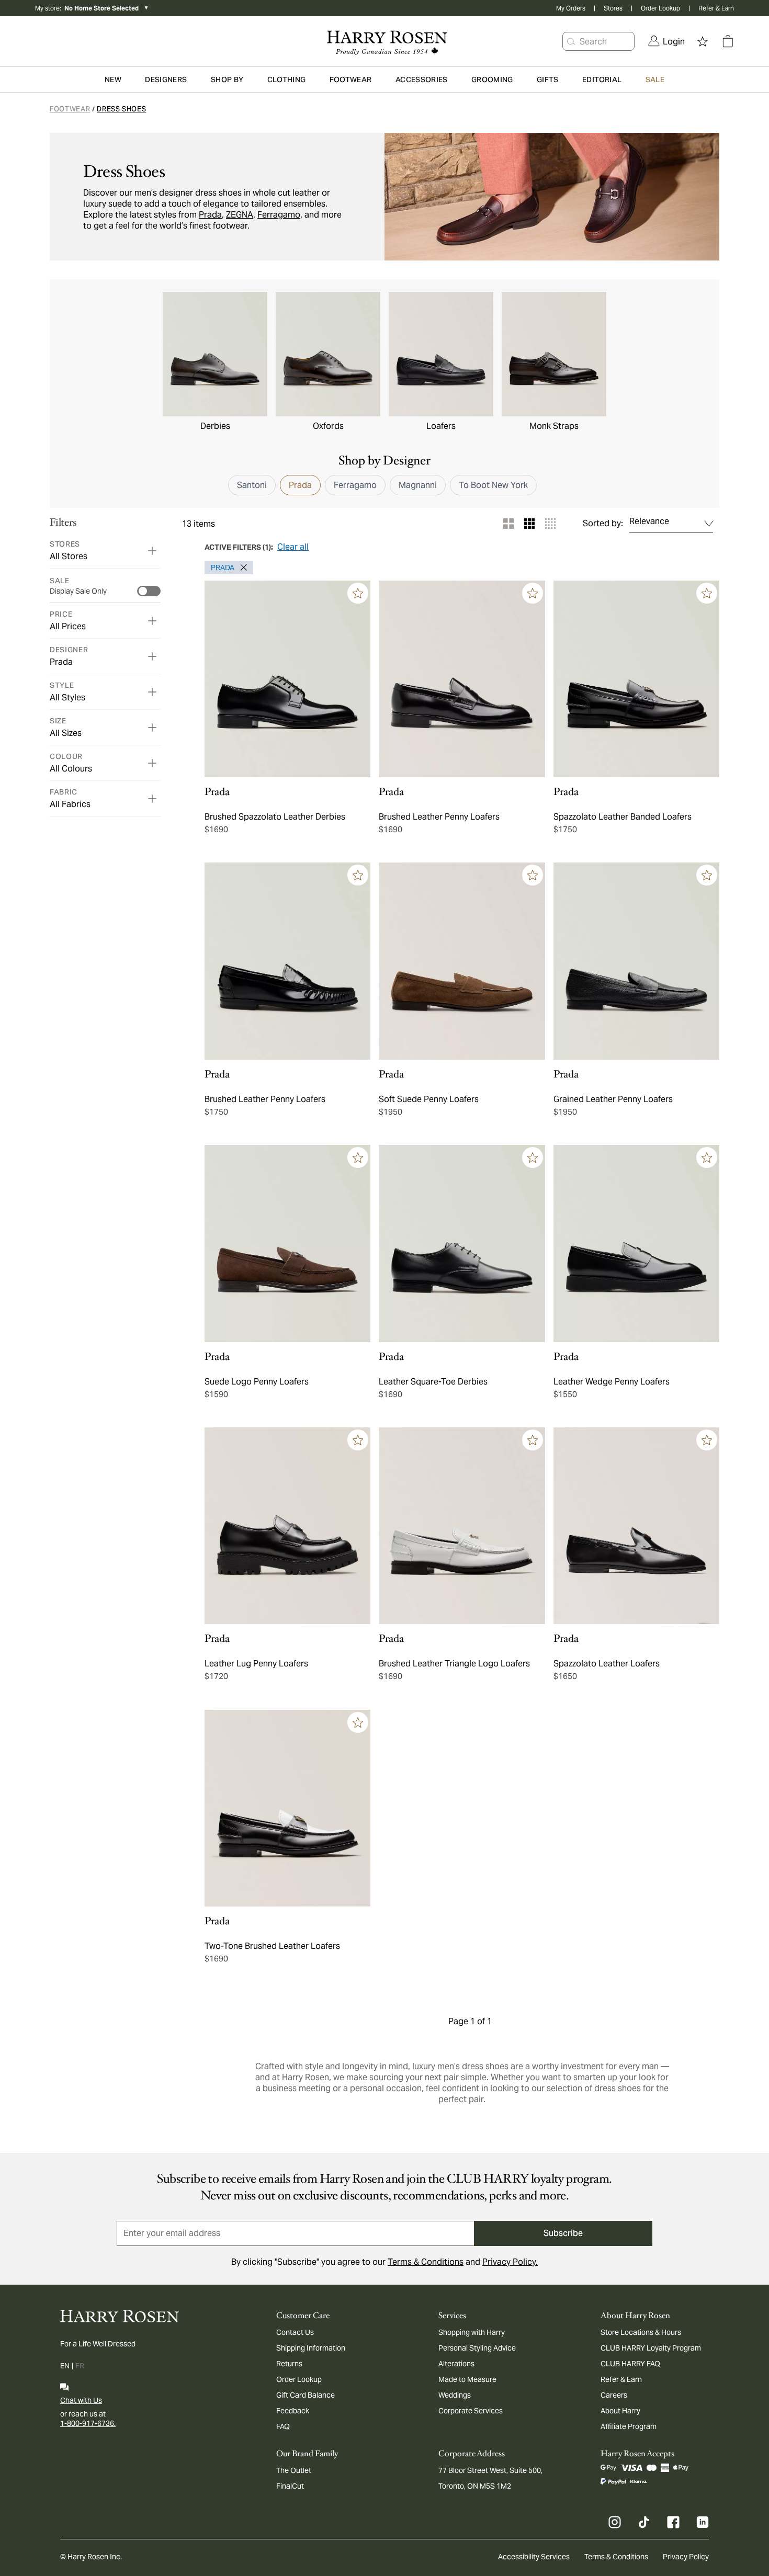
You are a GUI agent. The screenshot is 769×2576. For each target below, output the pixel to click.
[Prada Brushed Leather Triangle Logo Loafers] (462, 1526)
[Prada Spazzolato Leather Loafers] (636, 1526)
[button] (571, 41)
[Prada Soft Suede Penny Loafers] (462, 961)
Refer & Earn (716, 8)
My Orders (571, 8)
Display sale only (78, 591)
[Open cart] (728, 41)
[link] (666, 41)
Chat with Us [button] (81, 2400)
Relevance (649, 521)
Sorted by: (603, 524)
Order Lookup (660, 8)
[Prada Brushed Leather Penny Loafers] (462, 679)
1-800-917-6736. (88, 2423)
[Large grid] (508, 524)
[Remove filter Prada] (241, 568)
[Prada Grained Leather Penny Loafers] (636, 961)
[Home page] (384, 41)
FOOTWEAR (70, 109)
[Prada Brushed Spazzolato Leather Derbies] (287, 679)
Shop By (227, 80)
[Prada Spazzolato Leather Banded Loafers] (636, 679)
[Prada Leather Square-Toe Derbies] (462, 1244)
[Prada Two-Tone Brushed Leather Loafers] (287, 1808)
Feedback (293, 2411)
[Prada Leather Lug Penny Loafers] (287, 1526)
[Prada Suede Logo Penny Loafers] (287, 1244)
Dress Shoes (121, 109)
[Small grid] (550, 524)
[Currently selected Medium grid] (529, 524)
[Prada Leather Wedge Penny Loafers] (636, 1244)
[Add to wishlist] (358, 593)
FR (80, 2366)
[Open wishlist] (703, 41)
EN (65, 2366)
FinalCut (290, 2486)
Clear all (293, 547)
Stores (613, 8)
